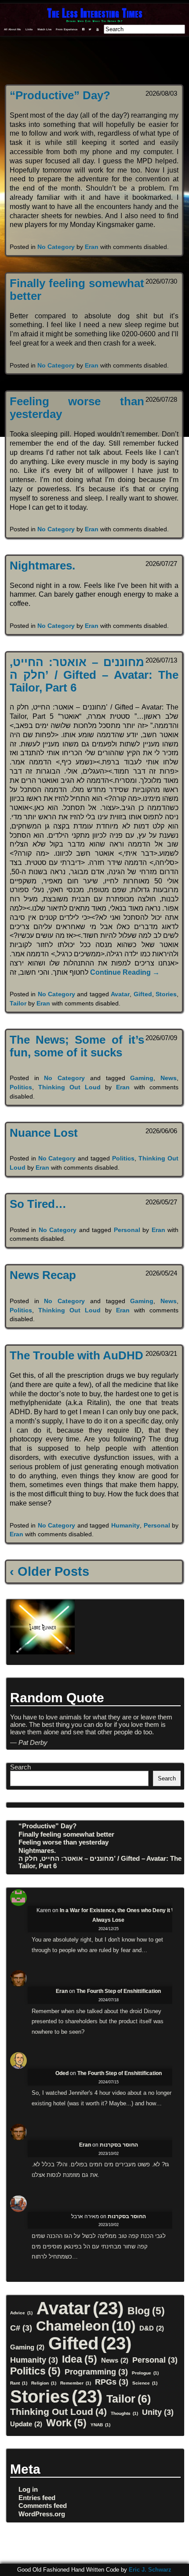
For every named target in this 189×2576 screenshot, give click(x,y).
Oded (62, 2073)
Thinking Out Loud (69, 1087)
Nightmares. (42, 566)
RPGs (112, 2382)
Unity (158, 2412)
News (169, 1078)
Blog (146, 2311)
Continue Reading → (125, 972)
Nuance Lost (44, 1133)
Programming (96, 2372)
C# (21, 2328)
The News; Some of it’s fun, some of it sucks (77, 1046)
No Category (56, 247)
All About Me (12, 29)
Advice (21, 2313)
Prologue (145, 2373)
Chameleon (86, 2326)
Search (20, 1767)
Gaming (142, 1078)
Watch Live (44, 29)
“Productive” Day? (60, 95)
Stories (166, 994)
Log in (28, 2489)
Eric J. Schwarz (150, 2570)
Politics (21, 1087)
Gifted (143, 994)
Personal (127, 1230)
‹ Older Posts (49, 1571)
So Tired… (38, 1204)
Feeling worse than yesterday (64, 1842)
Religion (44, 2383)
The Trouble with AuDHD (76, 1355)
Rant (19, 2383)
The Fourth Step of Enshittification (119, 1991)
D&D (152, 2328)
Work (66, 2423)
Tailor (18, 1003)
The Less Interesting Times (95, 13)
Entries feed (37, 2498)
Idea (80, 2359)
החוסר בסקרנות (119, 2145)
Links (29, 29)
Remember (76, 2383)
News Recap (43, 1275)
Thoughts (124, 2413)
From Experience (67, 29)
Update (26, 2424)
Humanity (125, 1525)
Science (145, 2383)
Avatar (120, 994)
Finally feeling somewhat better (66, 1834)
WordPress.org (42, 2514)
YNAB (100, 2425)
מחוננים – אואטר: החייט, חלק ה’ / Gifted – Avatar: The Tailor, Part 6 (94, 675)
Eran (92, 247)
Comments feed (43, 2506)
